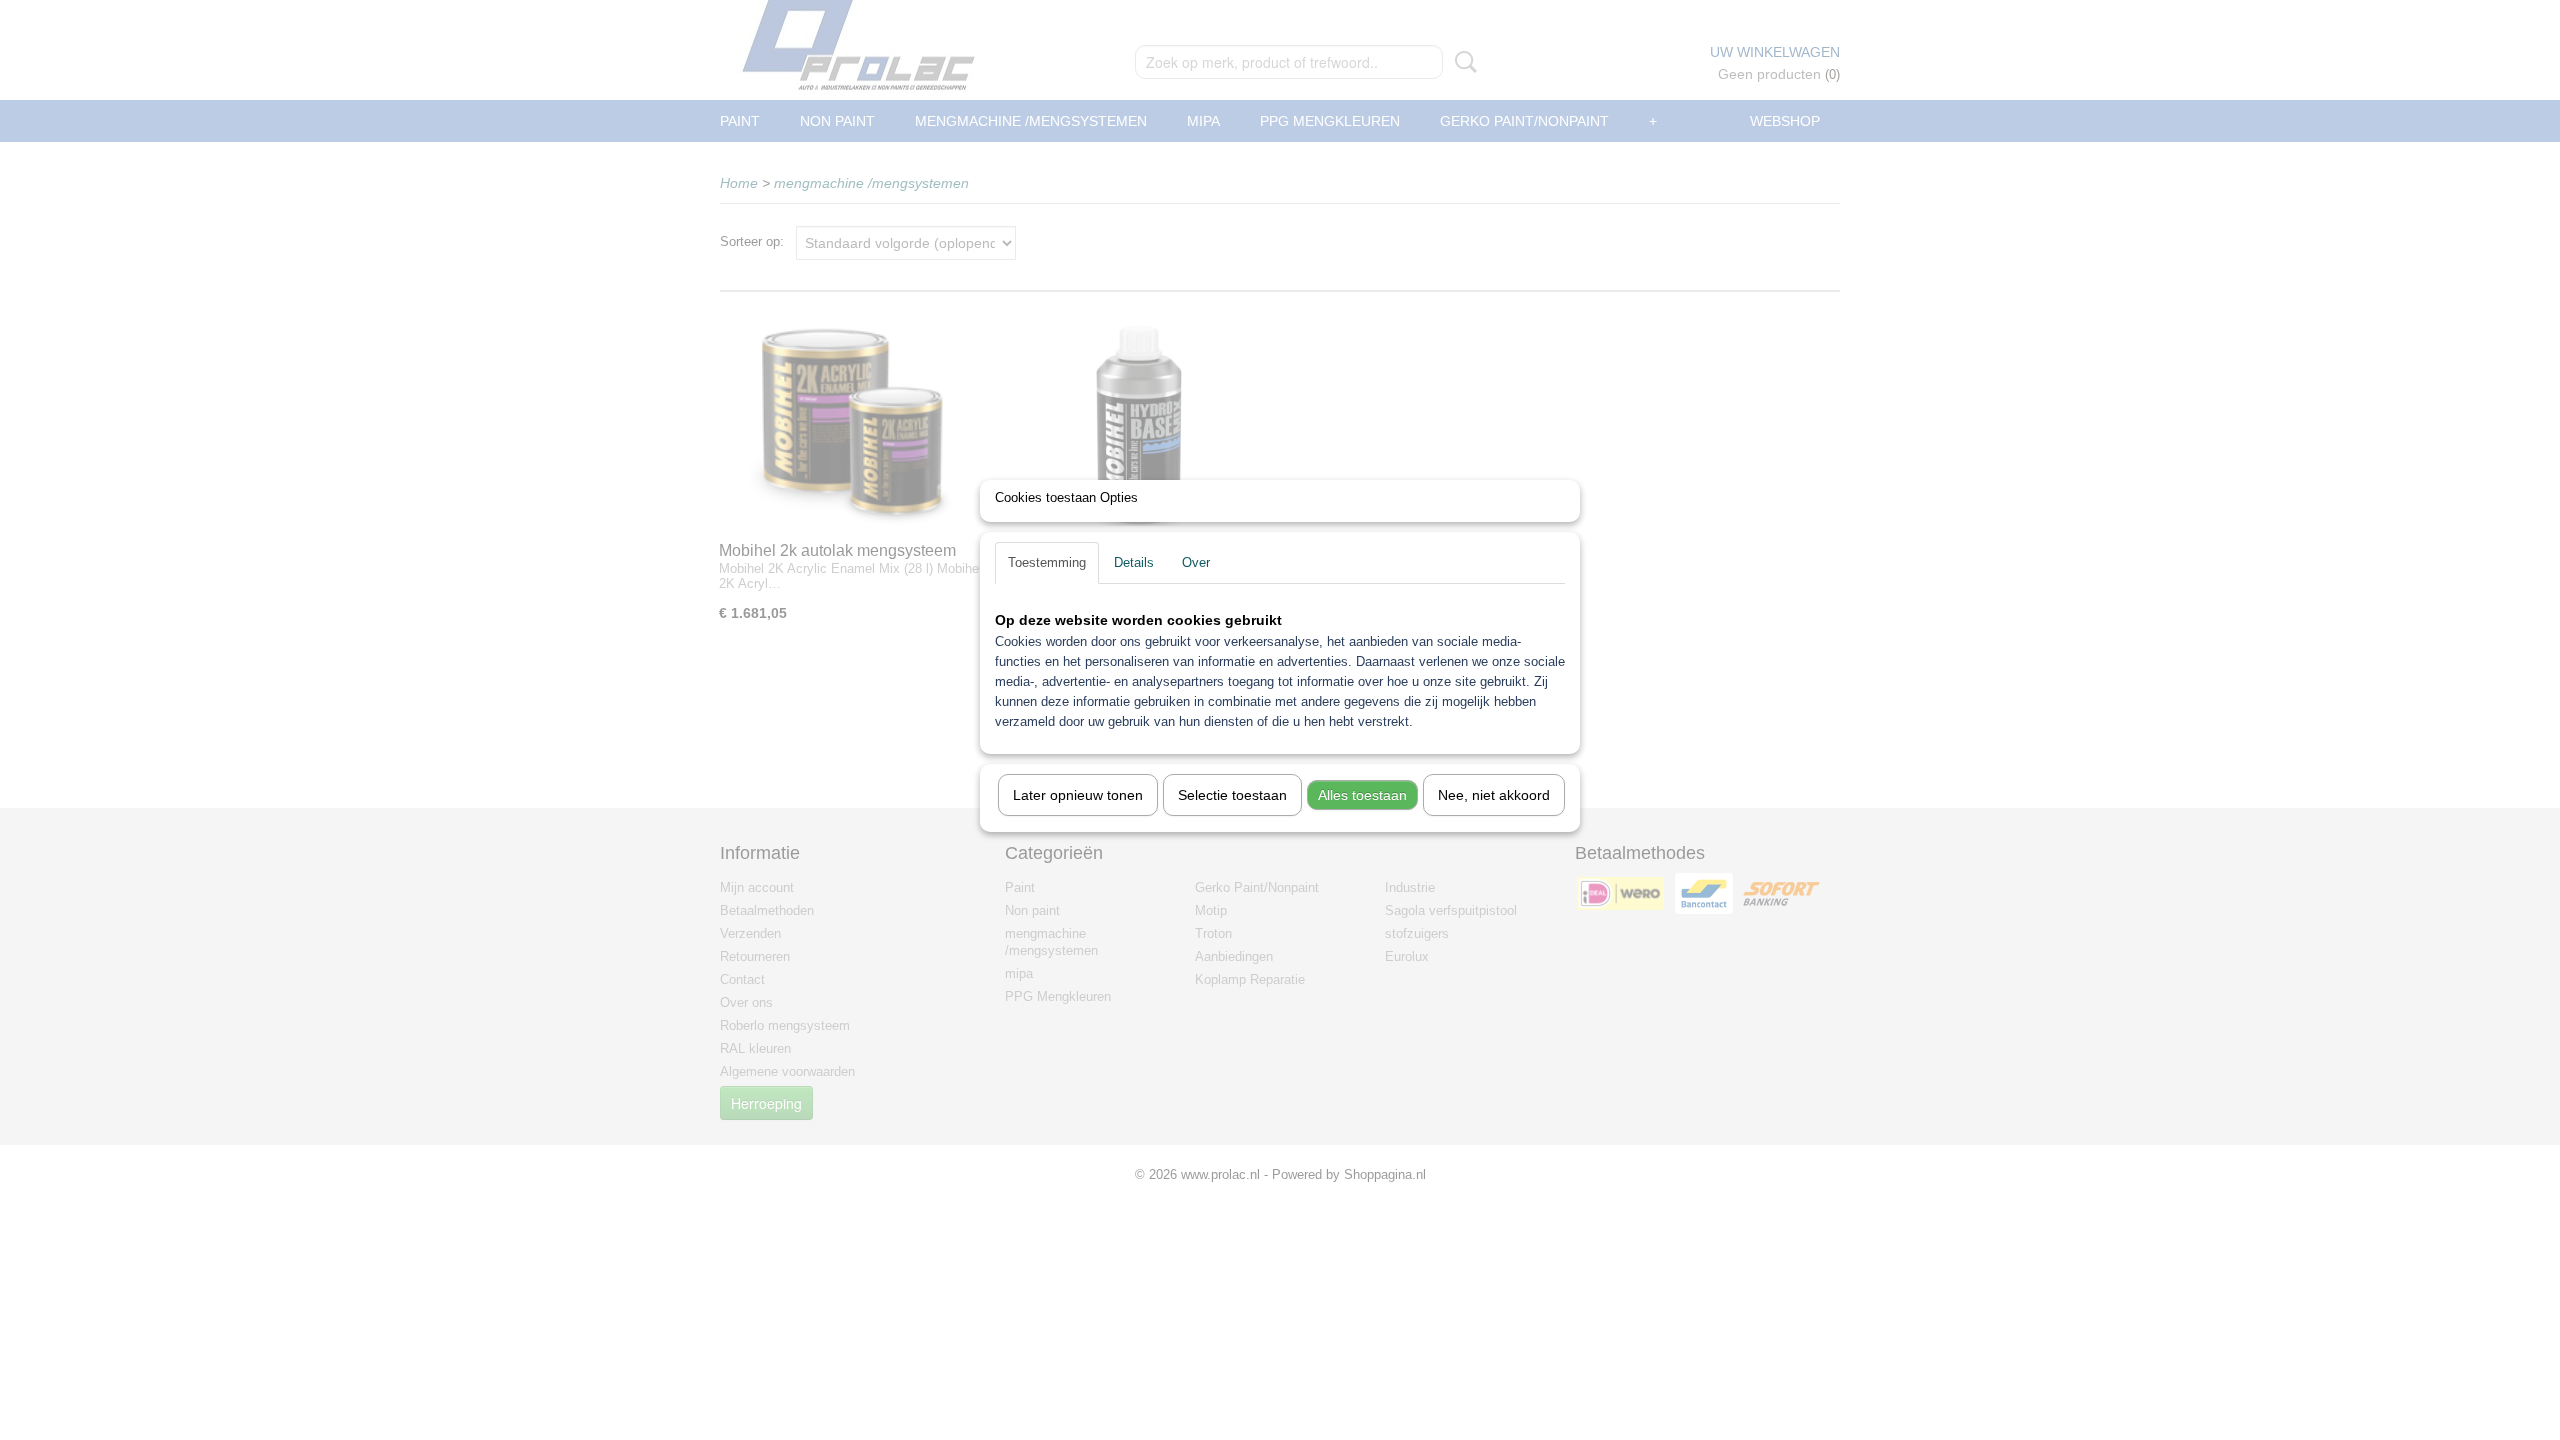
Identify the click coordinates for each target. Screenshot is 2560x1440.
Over (1196, 562)
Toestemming (1047, 562)
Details (1134, 562)
